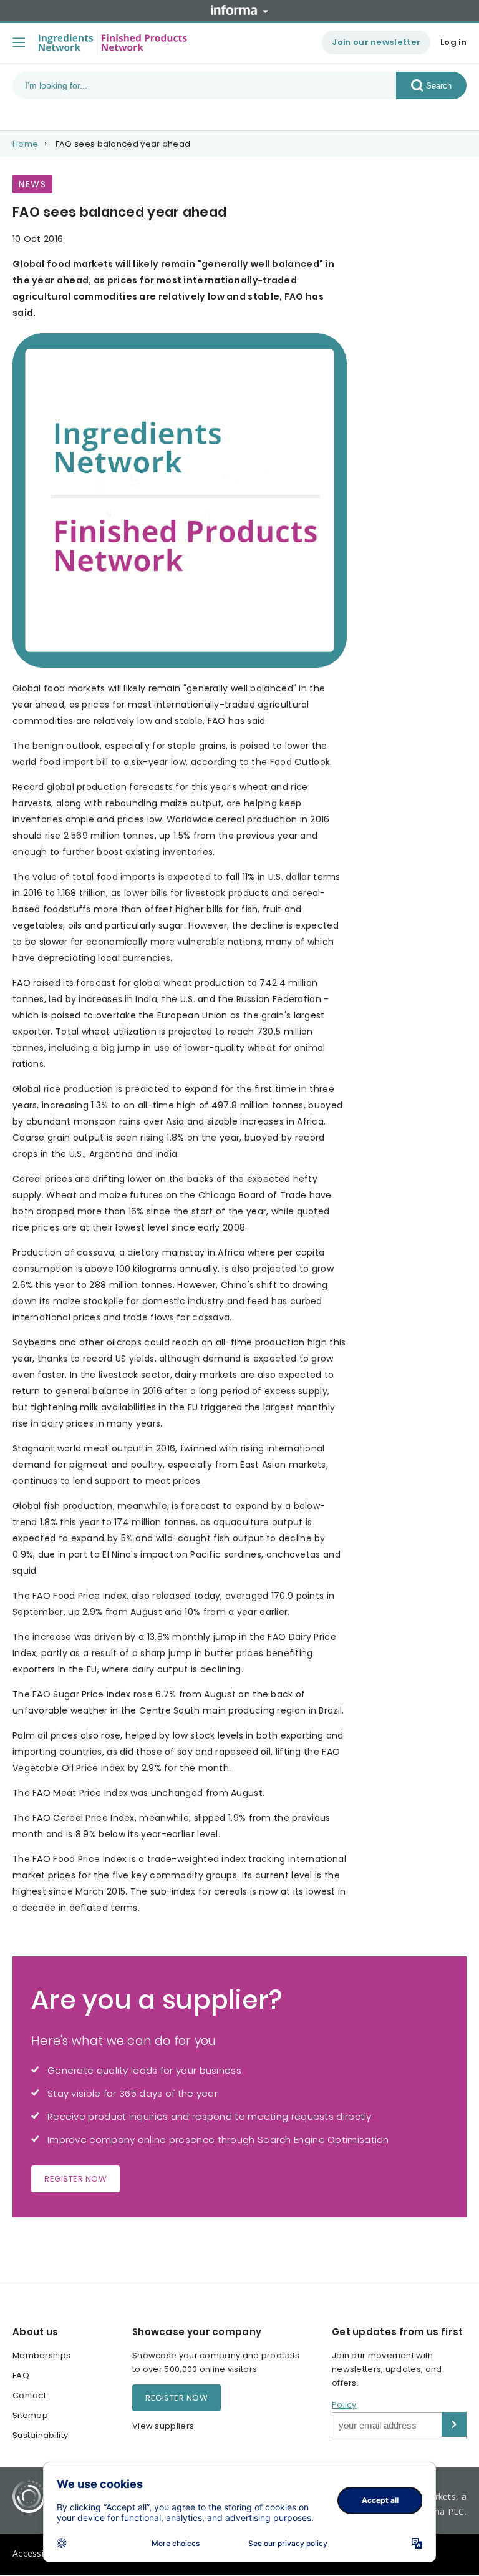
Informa (239, 10)
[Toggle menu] (19, 42)
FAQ (21, 2375)
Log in (453, 42)
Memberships (41, 2355)
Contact (29, 2395)
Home (25, 144)
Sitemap (30, 2415)
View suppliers (163, 2426)
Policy (344, 2405)
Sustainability (40, 2435)
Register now (75, 2179)
